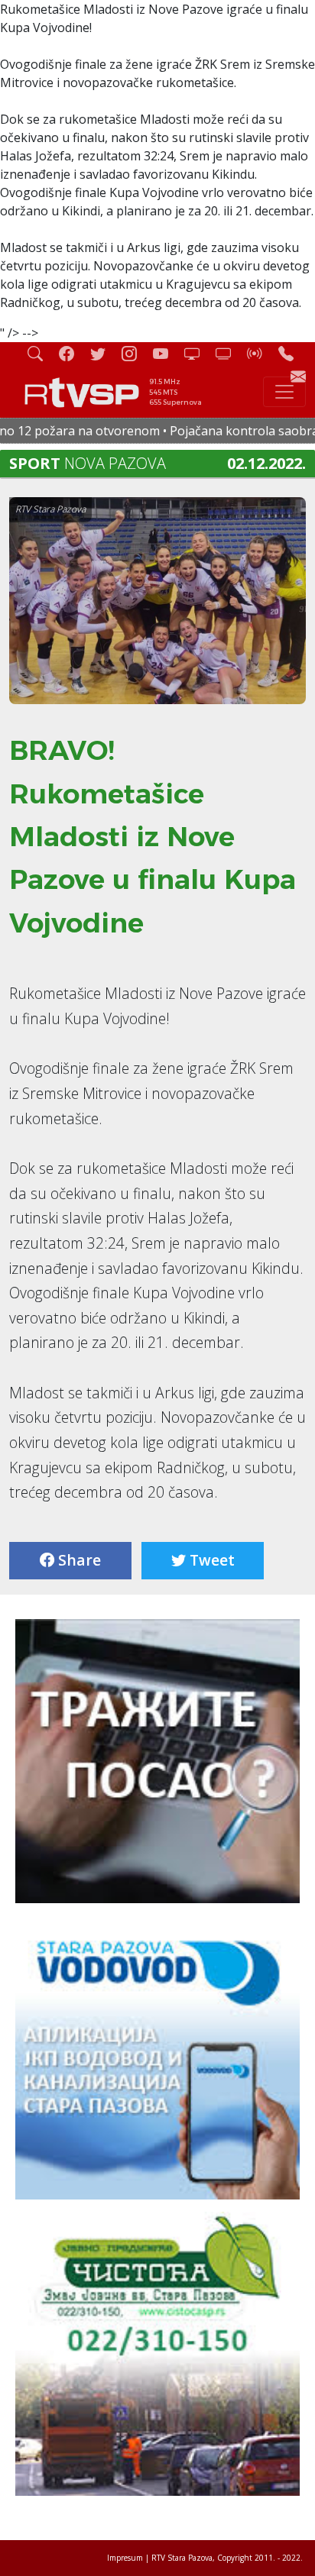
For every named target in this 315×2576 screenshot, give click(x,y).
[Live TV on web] (229, 353)
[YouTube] (167, 353)
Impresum (125, 2558)
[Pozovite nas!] (292, 353)
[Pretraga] (41, 353)
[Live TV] (198, 353)
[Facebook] (73, 353)
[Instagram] (135, 353)
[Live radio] (261, 353)
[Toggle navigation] (284, 392)
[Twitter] (104, 353)
